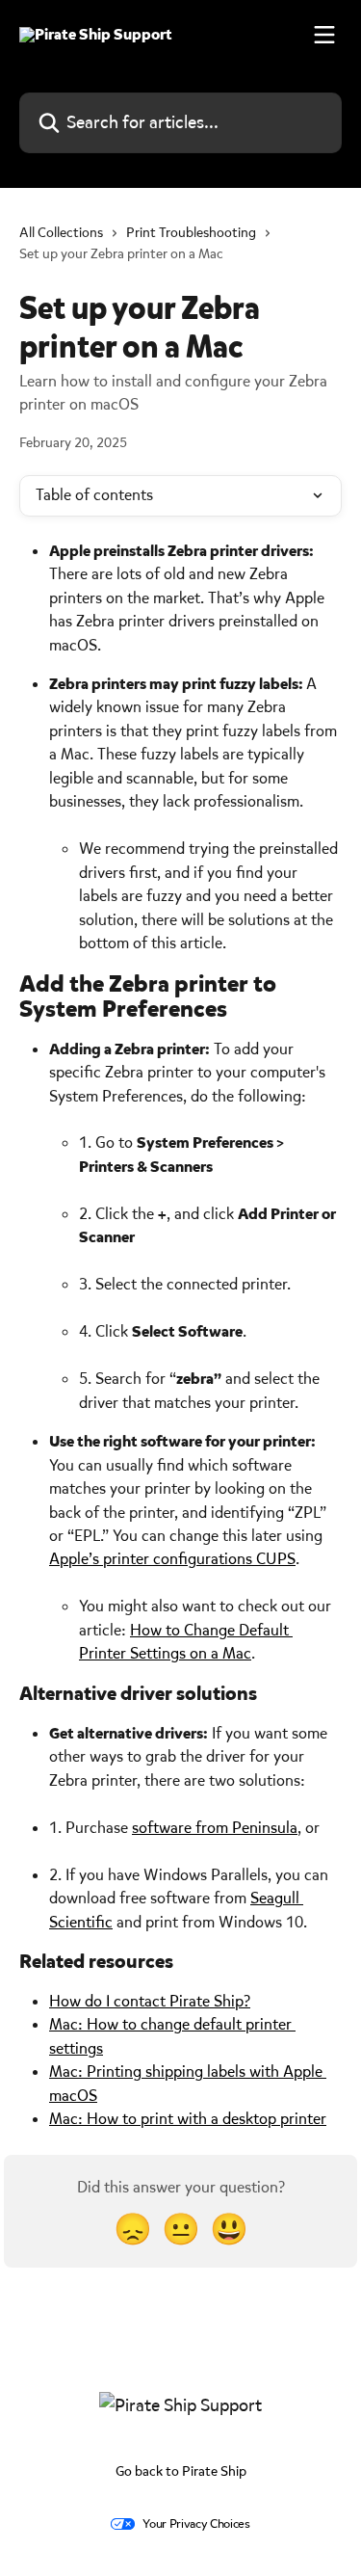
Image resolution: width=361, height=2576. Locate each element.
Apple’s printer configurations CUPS (172, 1559)
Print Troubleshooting (191, 233)
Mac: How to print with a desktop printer (188, 2119)
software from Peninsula (215, 1828)
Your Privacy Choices (196, 2523)
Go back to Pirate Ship (181, 2471)
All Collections (61, 233)
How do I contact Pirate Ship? (150, 2001)
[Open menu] (324, 35)
